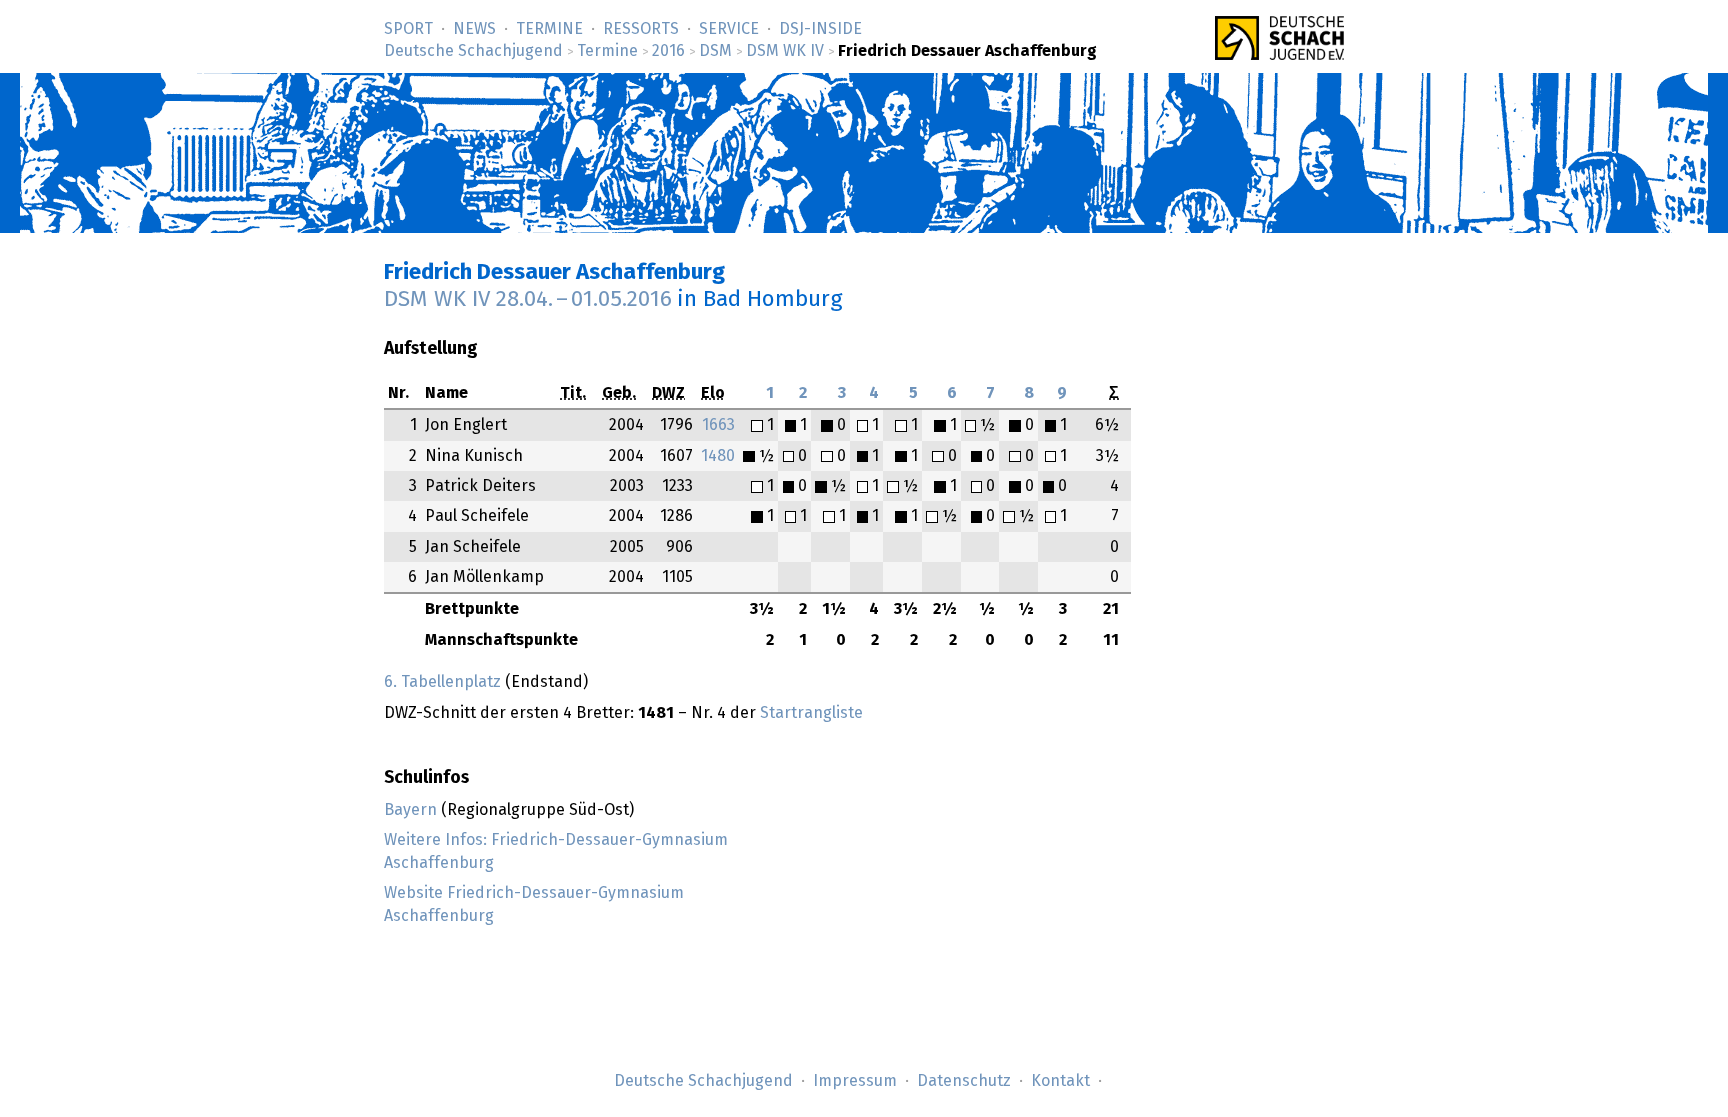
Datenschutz (964, 1081)
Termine (549, 29)
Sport (408, 29)
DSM (715, 51)
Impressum (855, 1081)
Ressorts (641, 29)
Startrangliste (811, 713)
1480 (718, 456)
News (474, 29)
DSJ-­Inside (820, 29)
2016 (668, 51)
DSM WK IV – (528, 299)
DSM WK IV (785, 51)
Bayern (410, 810)
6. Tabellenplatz (442, 682)
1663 (718, 425)
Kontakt (1060, 1081)
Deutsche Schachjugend (473, 51)
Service (729, 29)
